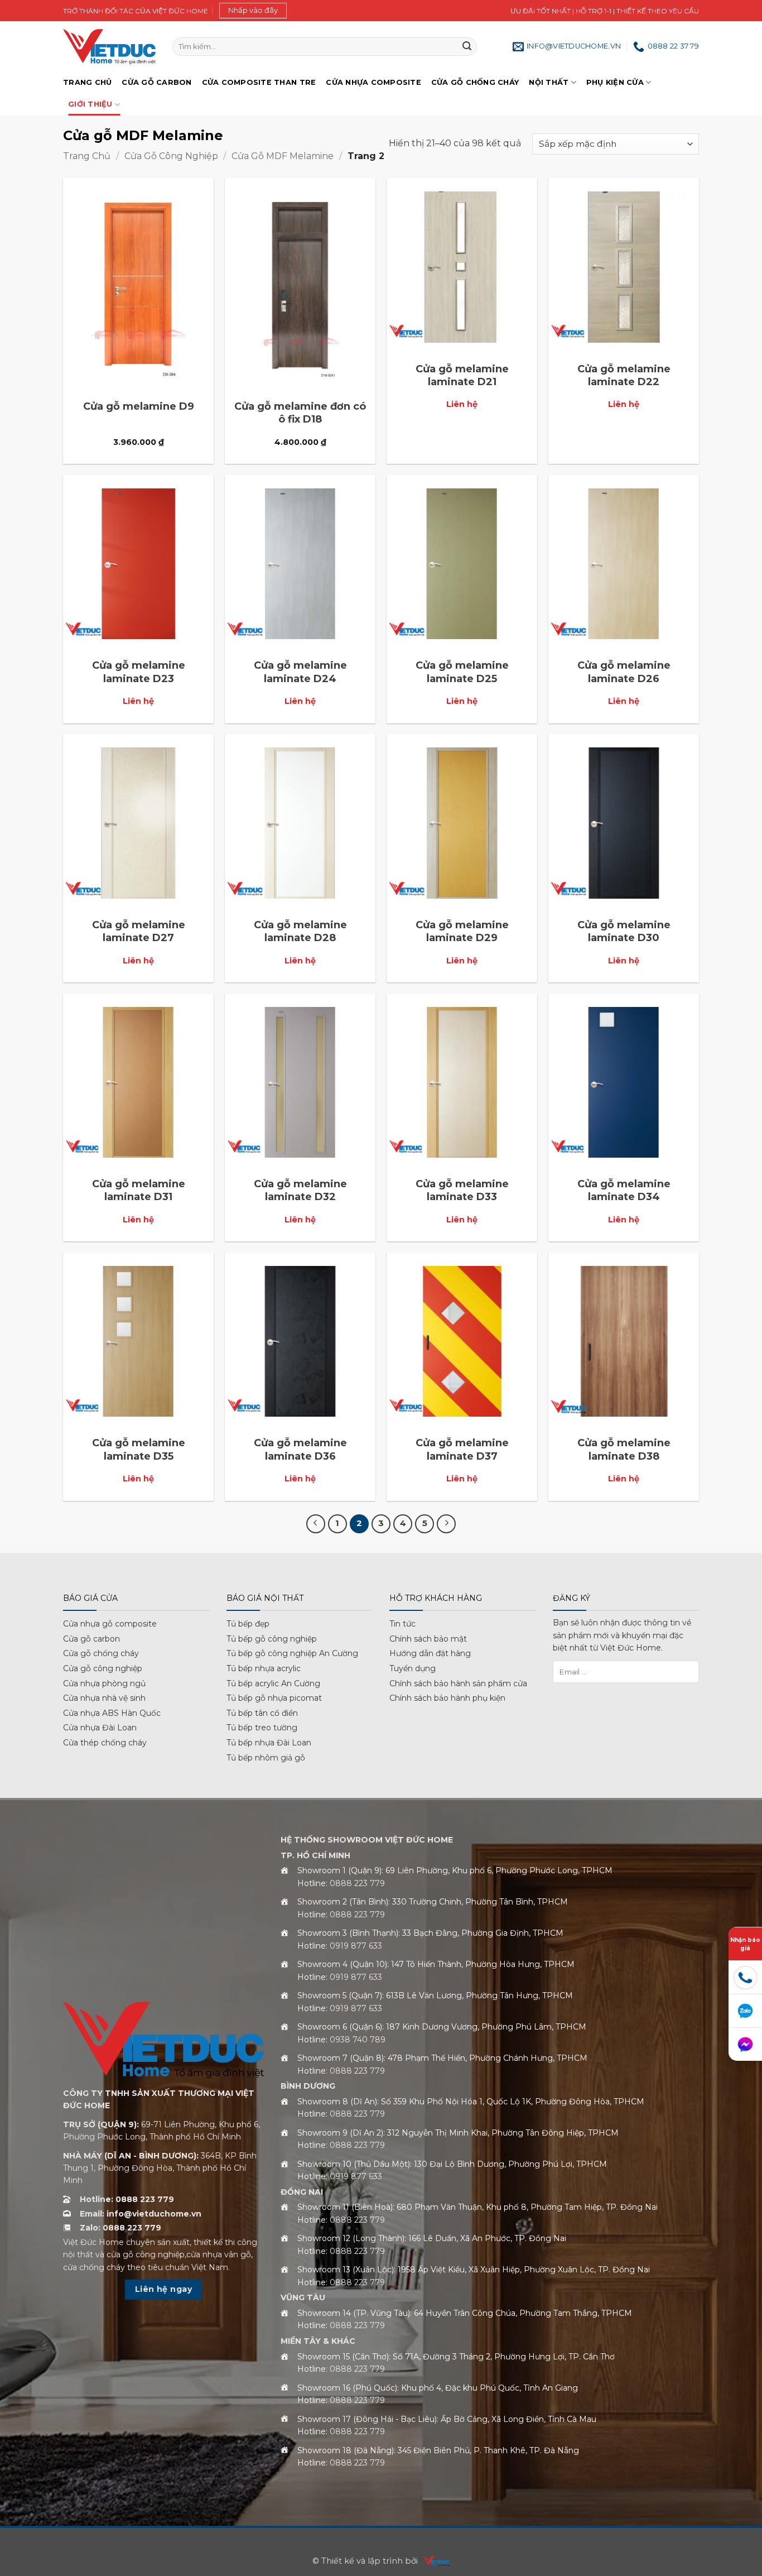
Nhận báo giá (745, 1944)
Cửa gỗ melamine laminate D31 (139, 1190)
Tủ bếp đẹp (248, 1624)
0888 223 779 (357, 1883)
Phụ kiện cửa (615, 82)
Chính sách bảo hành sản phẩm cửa (458, 1683)
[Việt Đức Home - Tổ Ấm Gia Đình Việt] (109, 47)
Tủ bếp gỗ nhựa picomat (274, 1698)
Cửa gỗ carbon (91, 1639)
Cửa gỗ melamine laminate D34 (624, 1190)
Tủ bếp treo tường (262, 1728)
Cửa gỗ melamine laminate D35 (139, 1449)
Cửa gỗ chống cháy (475, 82)
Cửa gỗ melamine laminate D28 (300, 931)
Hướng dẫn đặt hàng (430, 1653)
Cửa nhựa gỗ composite (110, 1624)
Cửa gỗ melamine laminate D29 (462, 931)
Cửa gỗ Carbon (156, 82)
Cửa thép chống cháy (105, 1743)
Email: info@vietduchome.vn (141, 2214)
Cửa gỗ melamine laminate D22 (624, 375)
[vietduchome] (433, 2561)
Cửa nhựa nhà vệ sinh (104, 1698)
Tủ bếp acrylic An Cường (273, 1683)
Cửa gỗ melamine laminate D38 (624, 1449)
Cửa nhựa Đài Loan (100, 1728)
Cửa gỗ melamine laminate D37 (462, 1449)
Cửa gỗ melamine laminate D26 (624, 672)
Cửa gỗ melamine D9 (139, 406)
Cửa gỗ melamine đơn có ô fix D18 (300, 413)
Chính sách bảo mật (428, 1639)
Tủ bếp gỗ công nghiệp (272, 1639)
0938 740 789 (358, 2040)
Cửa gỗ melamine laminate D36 (300, 1449)
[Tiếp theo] (446, 1524)
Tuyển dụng (413, 1668)
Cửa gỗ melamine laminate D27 (139, 931)
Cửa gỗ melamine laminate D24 (300, 672)
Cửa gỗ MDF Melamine (283, 156)
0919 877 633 (356, 1946)
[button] (253, 11)
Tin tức (402, 1624)
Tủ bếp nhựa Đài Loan (269, 1743)
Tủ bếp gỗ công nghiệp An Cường (292, 1653)
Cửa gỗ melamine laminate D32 (300, 1190)
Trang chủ (87, 82)
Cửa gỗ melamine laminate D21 (462, 375)
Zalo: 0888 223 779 (120, 2228)
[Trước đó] (316, 1524)
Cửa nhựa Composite (373, 82)
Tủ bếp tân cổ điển (262, 1713)
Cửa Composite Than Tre (259, 82)
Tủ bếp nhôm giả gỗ (266, 1758)
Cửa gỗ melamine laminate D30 (624, 931)
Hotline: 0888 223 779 (127, 2199)
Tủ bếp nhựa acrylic (264, 1668)
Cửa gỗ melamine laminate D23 (139, 672)
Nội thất (549, 82)
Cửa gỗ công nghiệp (171, 156)
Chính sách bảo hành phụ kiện (447, 1698)
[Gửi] (467, 47)
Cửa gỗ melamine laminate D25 (462, 672)
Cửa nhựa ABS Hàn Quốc (112, 1713)
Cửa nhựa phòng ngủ (104, 1683)
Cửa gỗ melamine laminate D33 (462, 1190)
